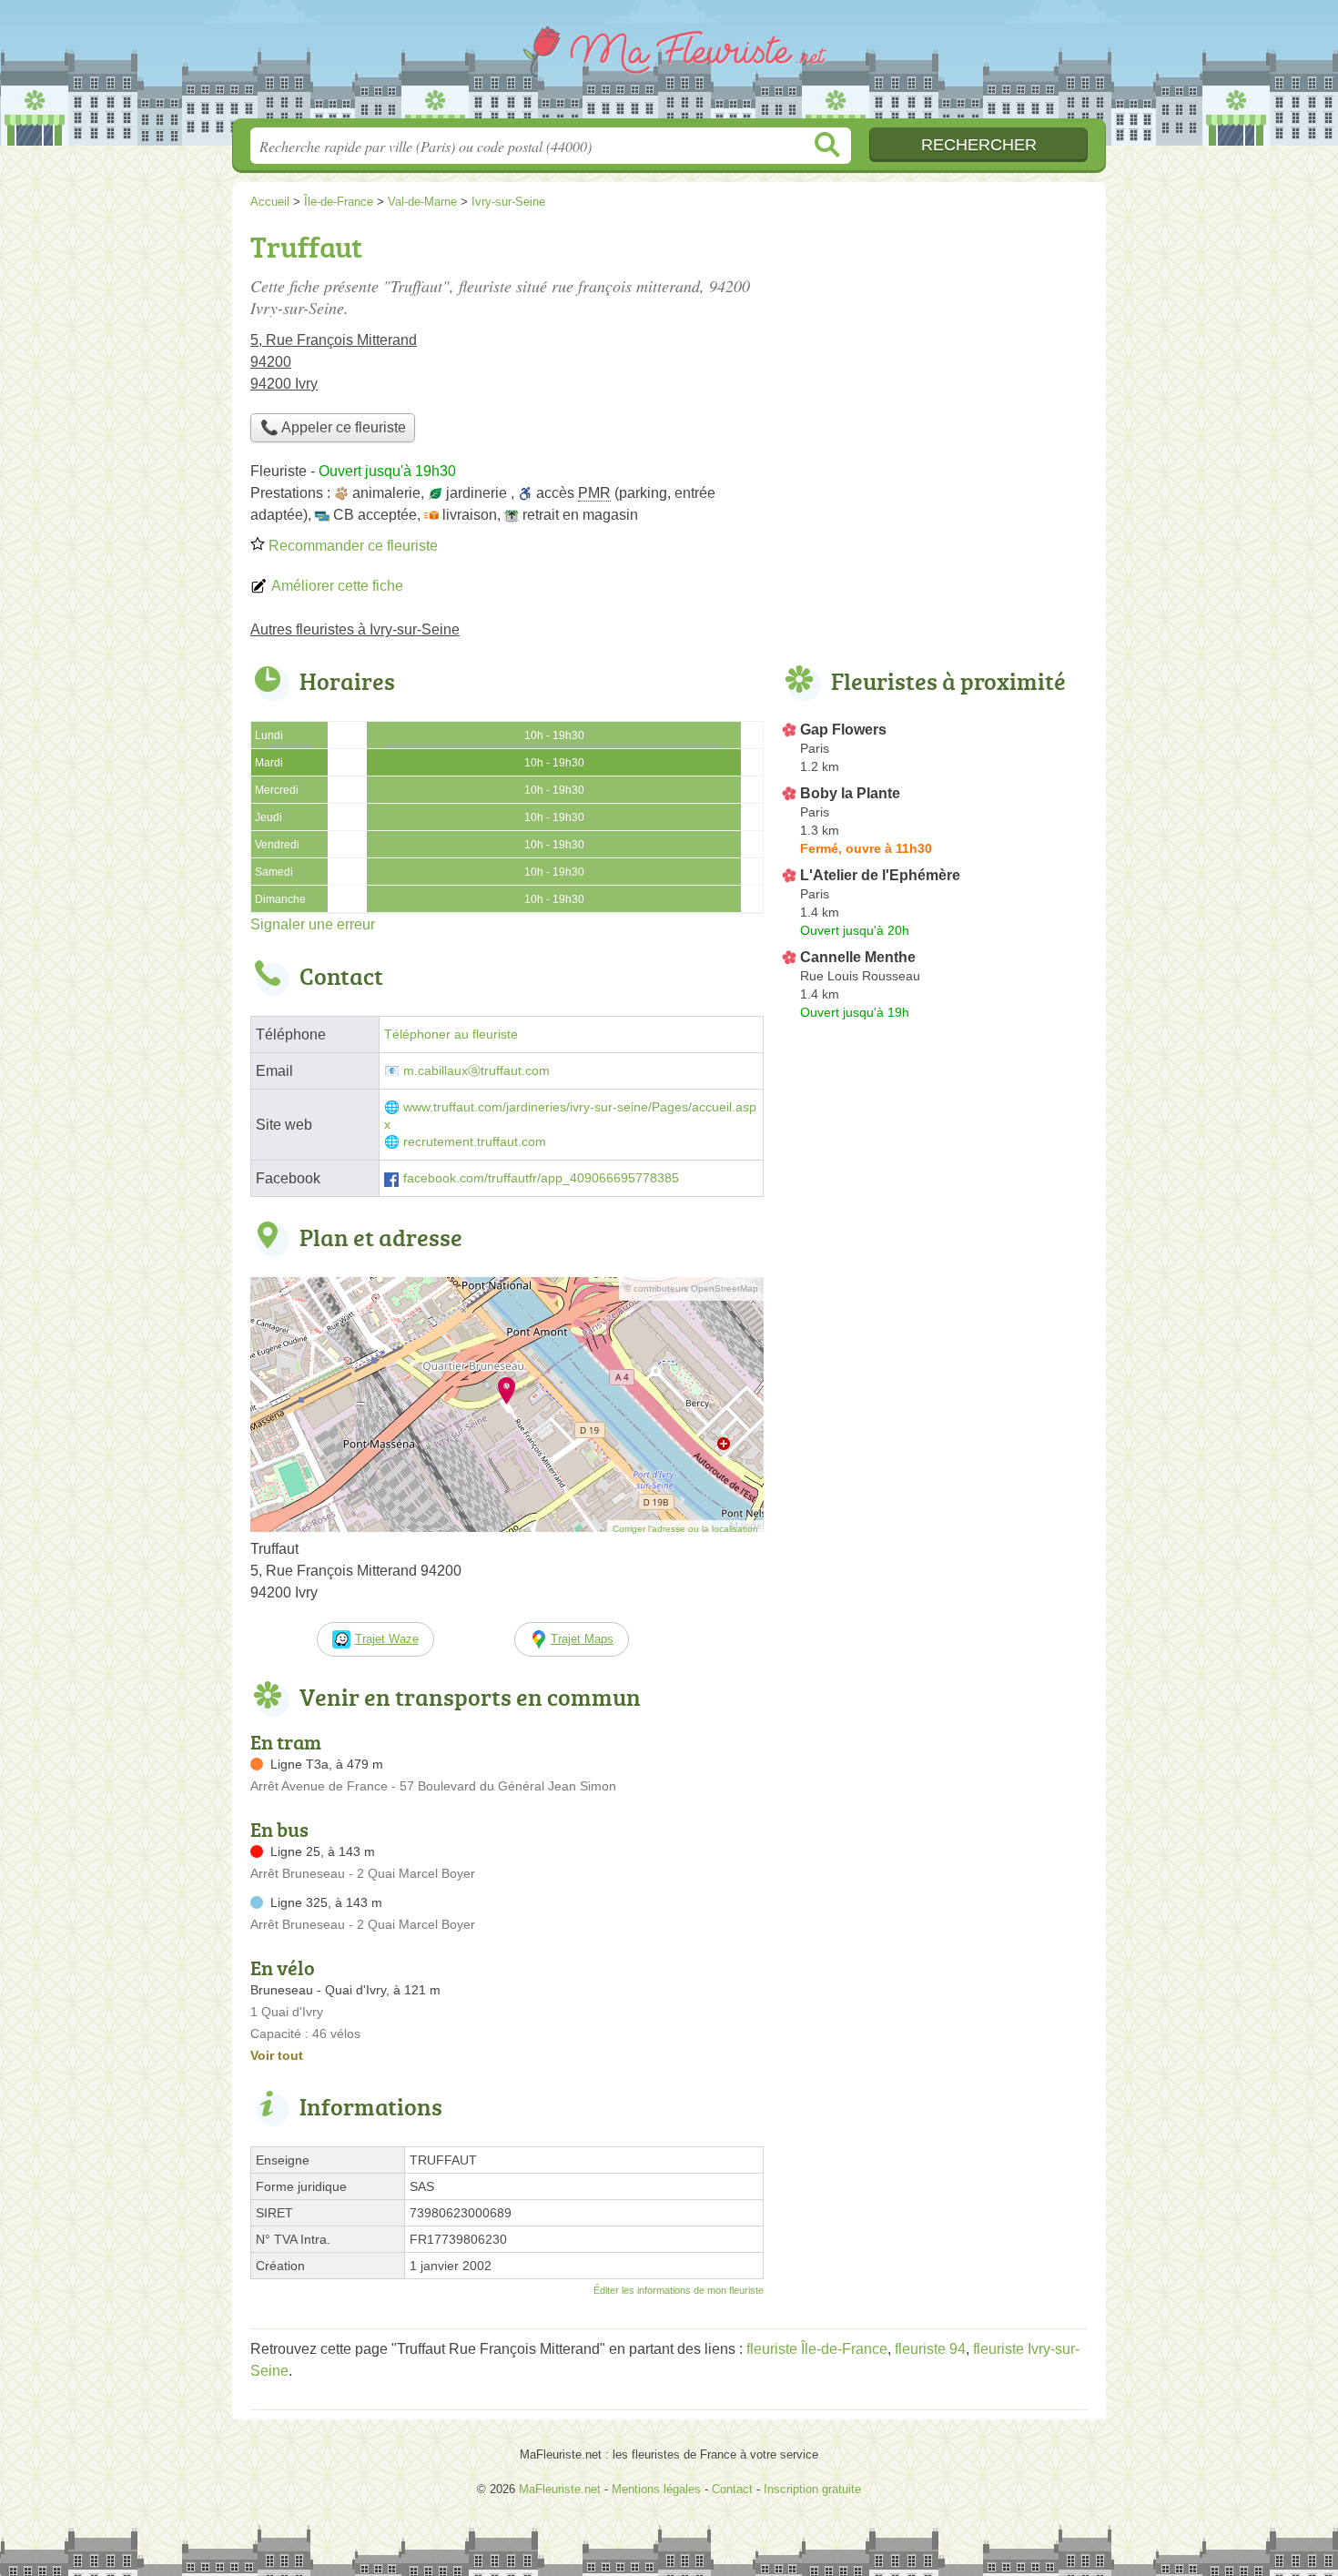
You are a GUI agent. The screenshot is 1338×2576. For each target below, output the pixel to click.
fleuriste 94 (930, 2349)
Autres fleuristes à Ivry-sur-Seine (355, 629)
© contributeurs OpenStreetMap (691, 1288)
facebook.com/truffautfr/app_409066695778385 (541, 1178)
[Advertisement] (935, 351)
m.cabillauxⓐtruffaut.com (476, 1071)
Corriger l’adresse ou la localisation (685, 1529)
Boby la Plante (850, 793)
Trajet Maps (582, 1639)
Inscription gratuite (812, 2489)
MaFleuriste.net (669, 65)
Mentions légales (656, 2489)
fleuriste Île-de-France (817, 2349)
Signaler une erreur (313, 924)
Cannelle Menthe (858, 957)
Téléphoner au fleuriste (451, 1034)
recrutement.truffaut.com (475, 1142)
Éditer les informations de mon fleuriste (679, 2290)
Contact (732, 2489)
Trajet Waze (387, 1639)
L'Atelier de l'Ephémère (880, 875)
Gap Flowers (843, 730)
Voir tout (277, 2055)
